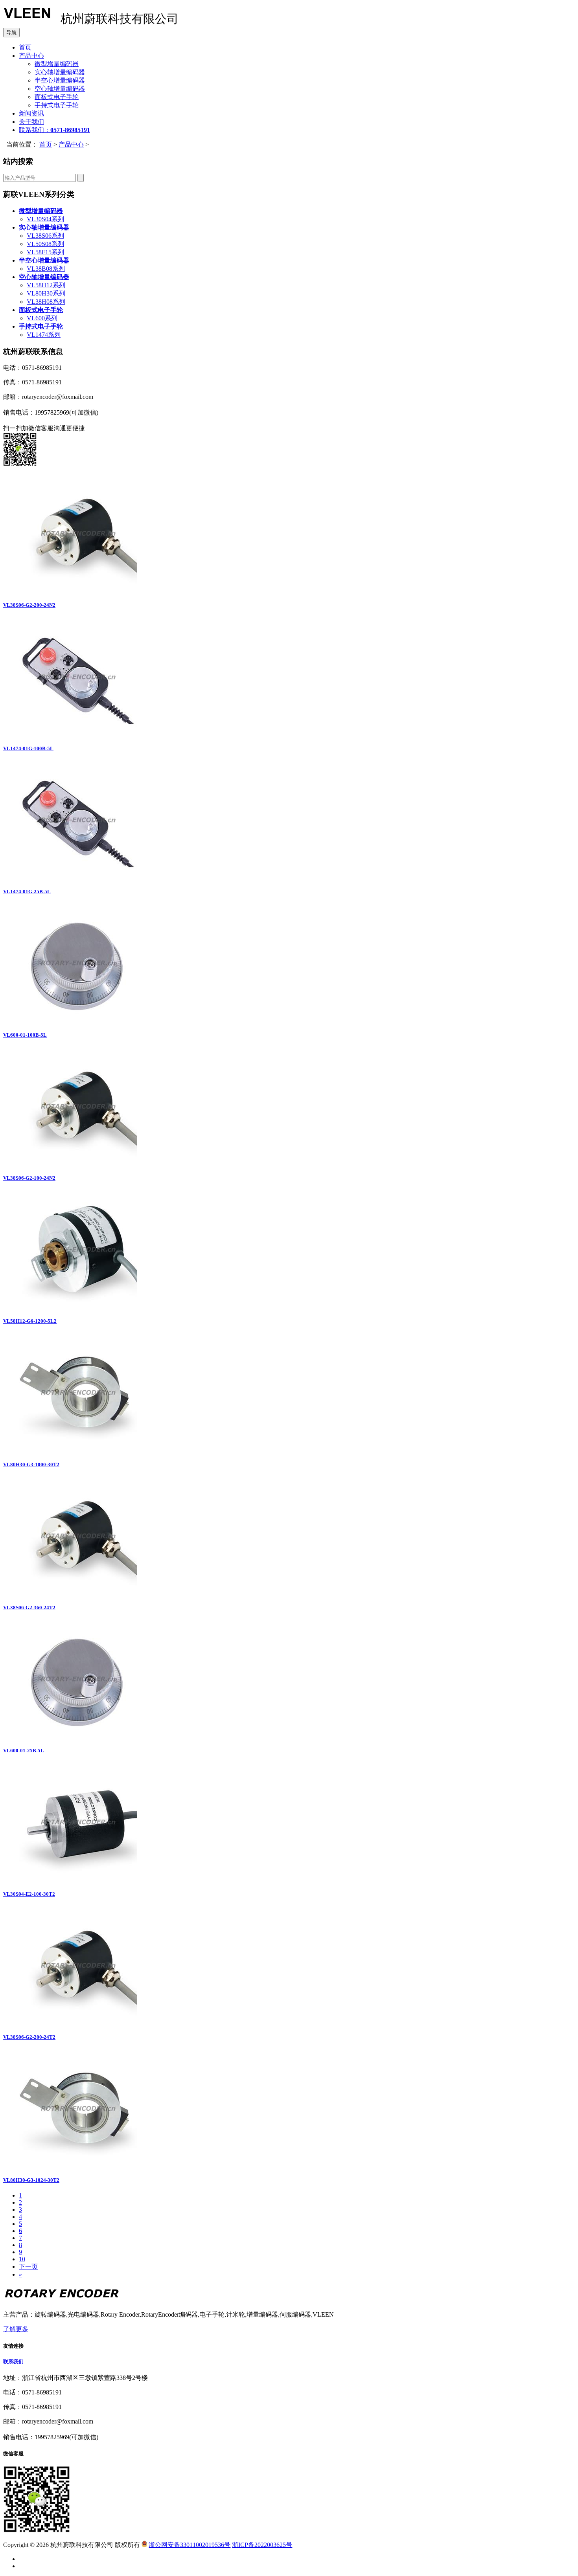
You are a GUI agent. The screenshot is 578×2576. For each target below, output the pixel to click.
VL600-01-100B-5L (25, 1035)
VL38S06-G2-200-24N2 (29, 605)
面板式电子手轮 (57, 97)
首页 (25, 47)
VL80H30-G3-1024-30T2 (31, 2180)
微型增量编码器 (57, 64)
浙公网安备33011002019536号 (190, 2545)
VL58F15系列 (45, 252)
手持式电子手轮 (57, 105)
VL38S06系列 (45, 236)
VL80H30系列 (46, 293)
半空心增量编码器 (60, 80)
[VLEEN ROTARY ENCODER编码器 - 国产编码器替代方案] (27, 21)
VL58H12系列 (46, 285)
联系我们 (13, 2362)
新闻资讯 (31, 113)
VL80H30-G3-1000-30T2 (31, 1464)
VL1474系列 (44, 335)
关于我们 (31, 122)
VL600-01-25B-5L (24, 1751)
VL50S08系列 (45, 244)
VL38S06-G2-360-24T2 (29, 1607)
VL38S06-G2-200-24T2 (29, 2037)
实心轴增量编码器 (60, 72)
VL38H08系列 (46, 302)
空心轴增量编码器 (60, 89)
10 (22, 2259)
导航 (11, 32)
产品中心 (31, 56)
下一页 (28, 2267)
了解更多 (16, 2329)
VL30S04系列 (45, 219)
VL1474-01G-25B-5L (27, 891)
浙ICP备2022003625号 (262, 2545)
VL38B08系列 (46, 269)
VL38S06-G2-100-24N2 (29, 1178)
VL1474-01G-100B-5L (28, 748)
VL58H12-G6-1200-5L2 (30, 1321)
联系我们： (54, 130)
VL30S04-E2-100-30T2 (29, 1894)
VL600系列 (42, 318)
